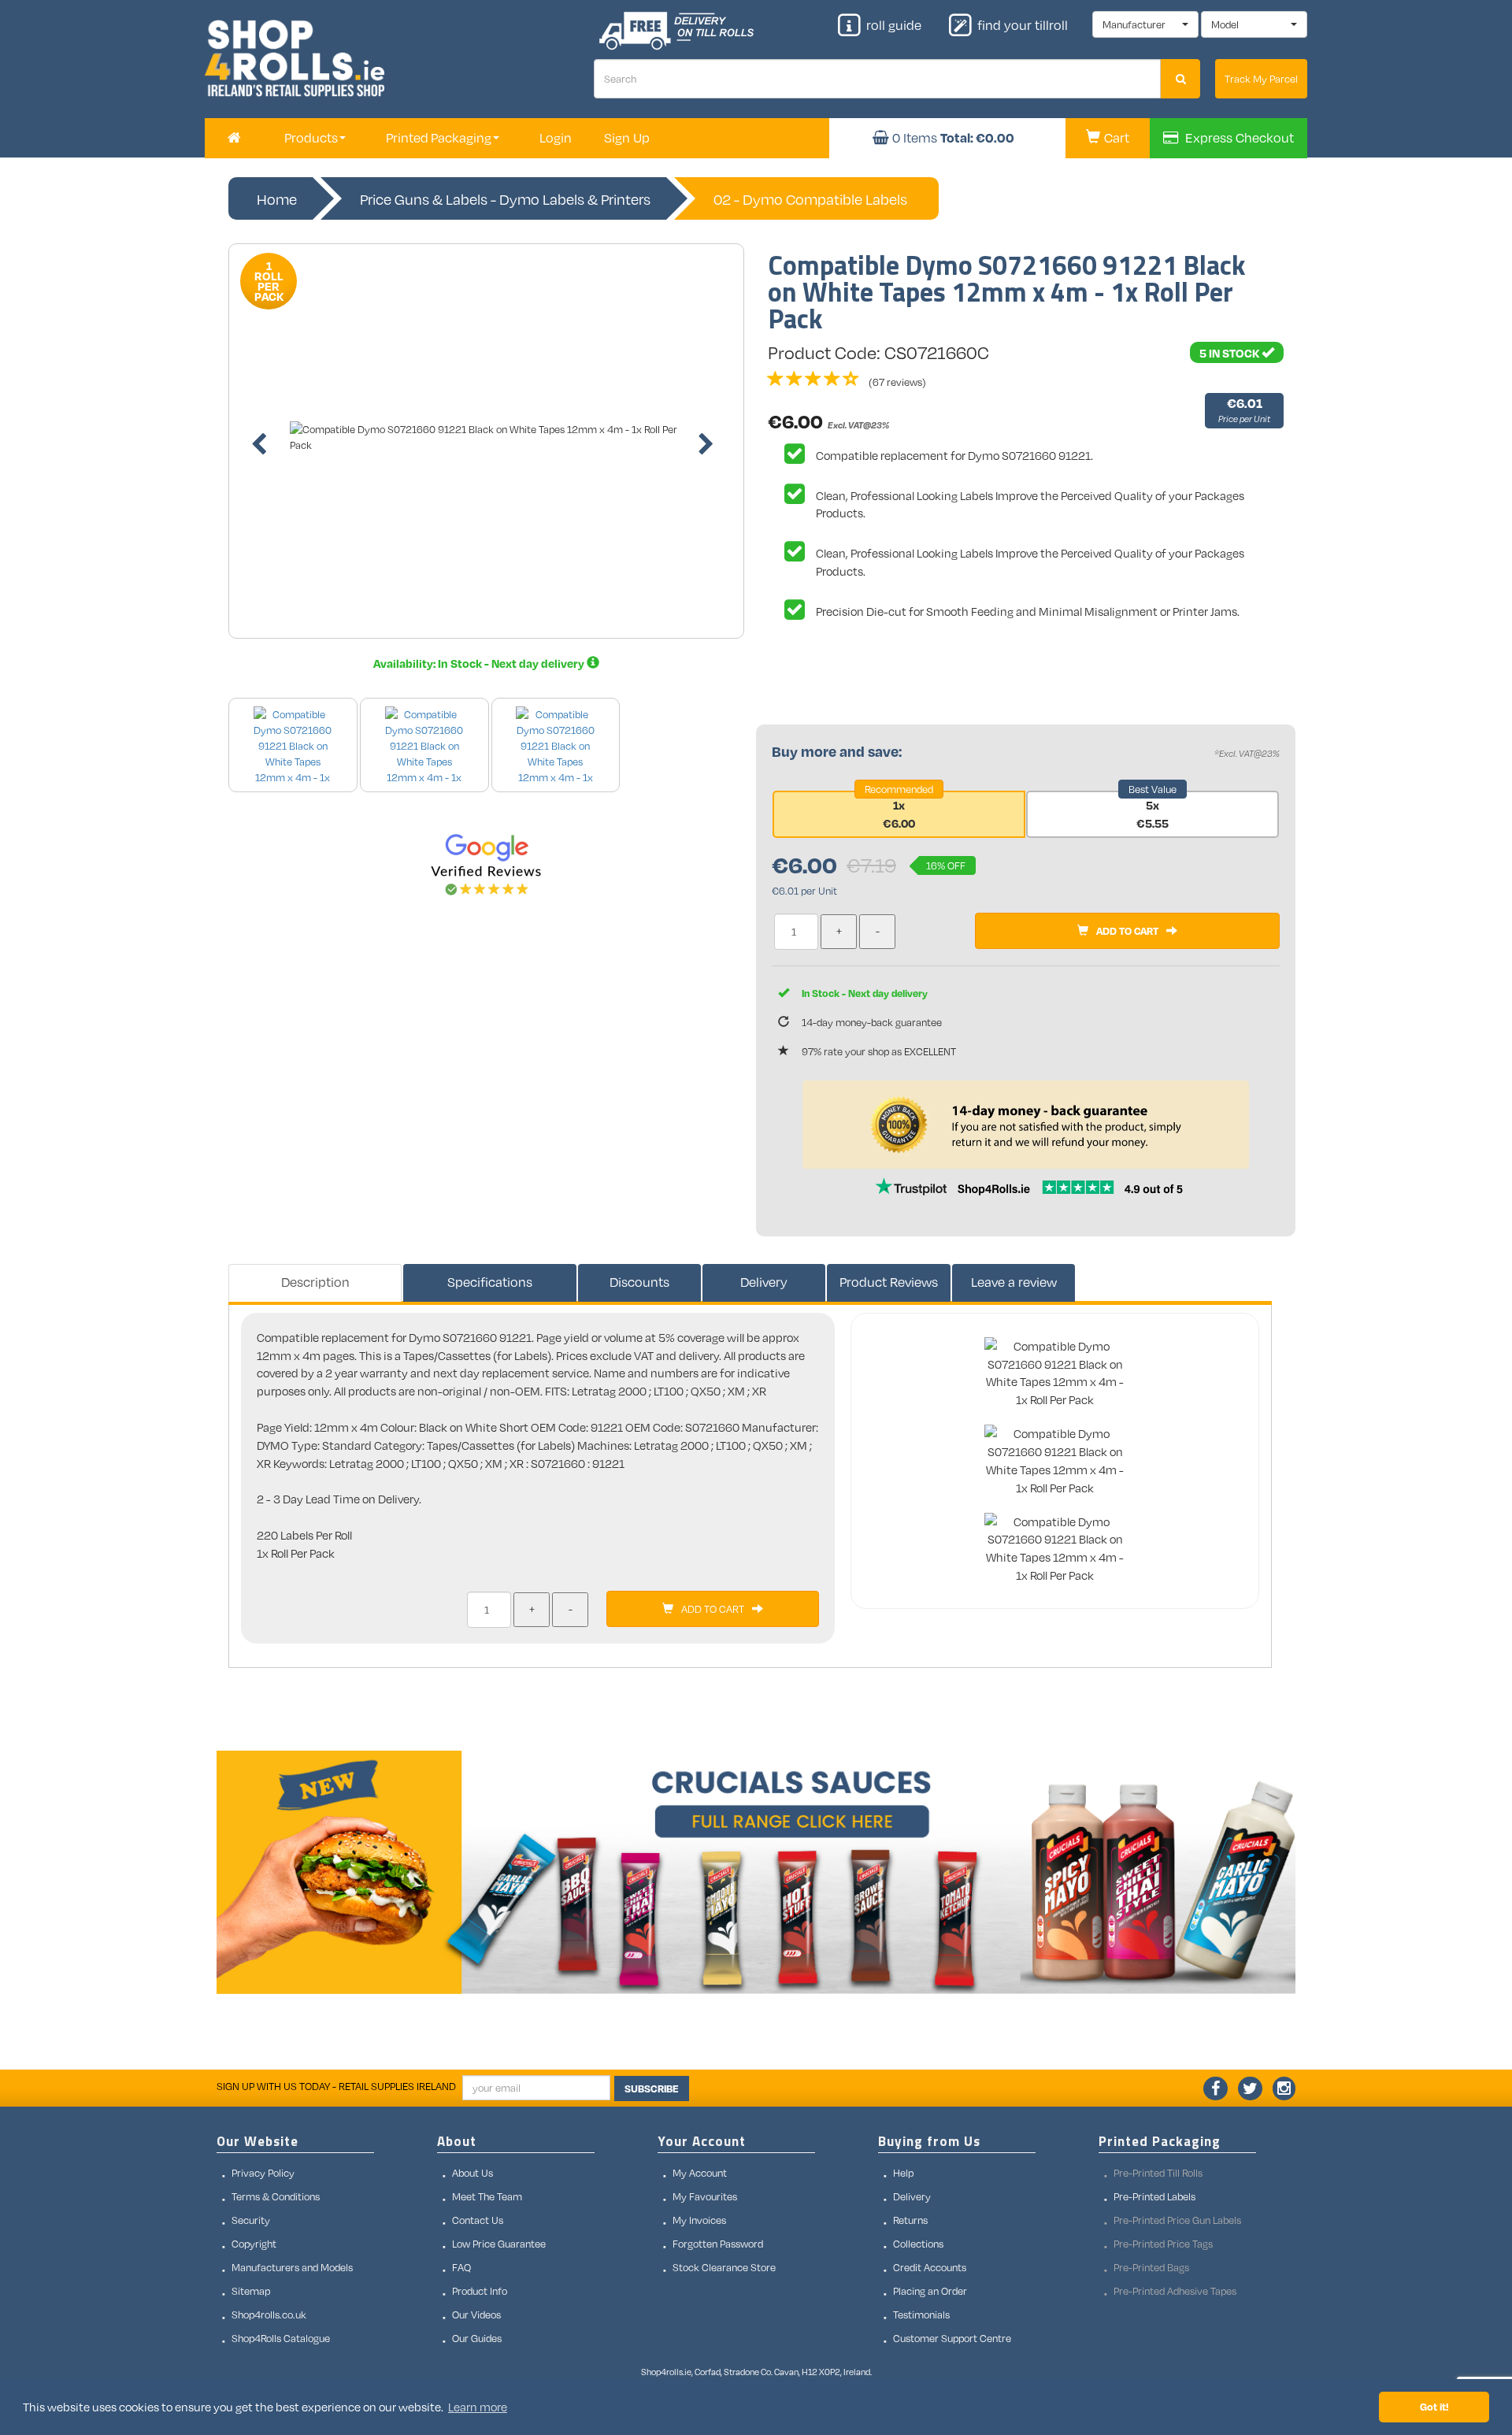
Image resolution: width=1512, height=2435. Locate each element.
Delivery (764, 1282)
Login (556, 138)
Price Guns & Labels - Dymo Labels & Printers (505, 199)
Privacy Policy (263, 2173)
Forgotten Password (718, 2244)
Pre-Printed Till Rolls (1158, 2173)
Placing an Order (930, 2291)
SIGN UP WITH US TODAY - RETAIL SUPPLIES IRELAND (336, 2086)
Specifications (490, 1282)
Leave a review (1014, 1282)
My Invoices (699, 2220)
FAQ (461, 2267)
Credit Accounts (930, 2267)
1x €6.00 (899, 814)
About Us (472, 2173)
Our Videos (476, 2315)
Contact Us (478, 2220)
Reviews (889, 1282)
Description (315, 1282)
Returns (910, 2220)
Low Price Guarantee (499, 2244)
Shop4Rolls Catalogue (281, 2338)
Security (251, 2220)
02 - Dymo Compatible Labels (810, 199)
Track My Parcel (1261, 79)
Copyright (254, 2244)
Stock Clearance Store (724, 2267)
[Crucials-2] (756, 1872)
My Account (700, 2173)
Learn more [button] (478, 2407)
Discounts (639, 1282)
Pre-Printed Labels (1154, 2196)
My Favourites (705, 2196)
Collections (918, 2244)
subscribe (652, 2088)
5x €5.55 (1153, 814)
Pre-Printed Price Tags (1163, 2244)
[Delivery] (593, 663)
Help (903, 2173)
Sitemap (251, 2291)
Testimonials (921, 2315)
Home (277, 199)
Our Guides (477, 2338)
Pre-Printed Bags (1151, 2267)
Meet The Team (487, 2196)
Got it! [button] (1434, 2406)
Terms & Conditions (276, 2196)
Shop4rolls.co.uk (269, 2315)
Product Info (480, 2291)
